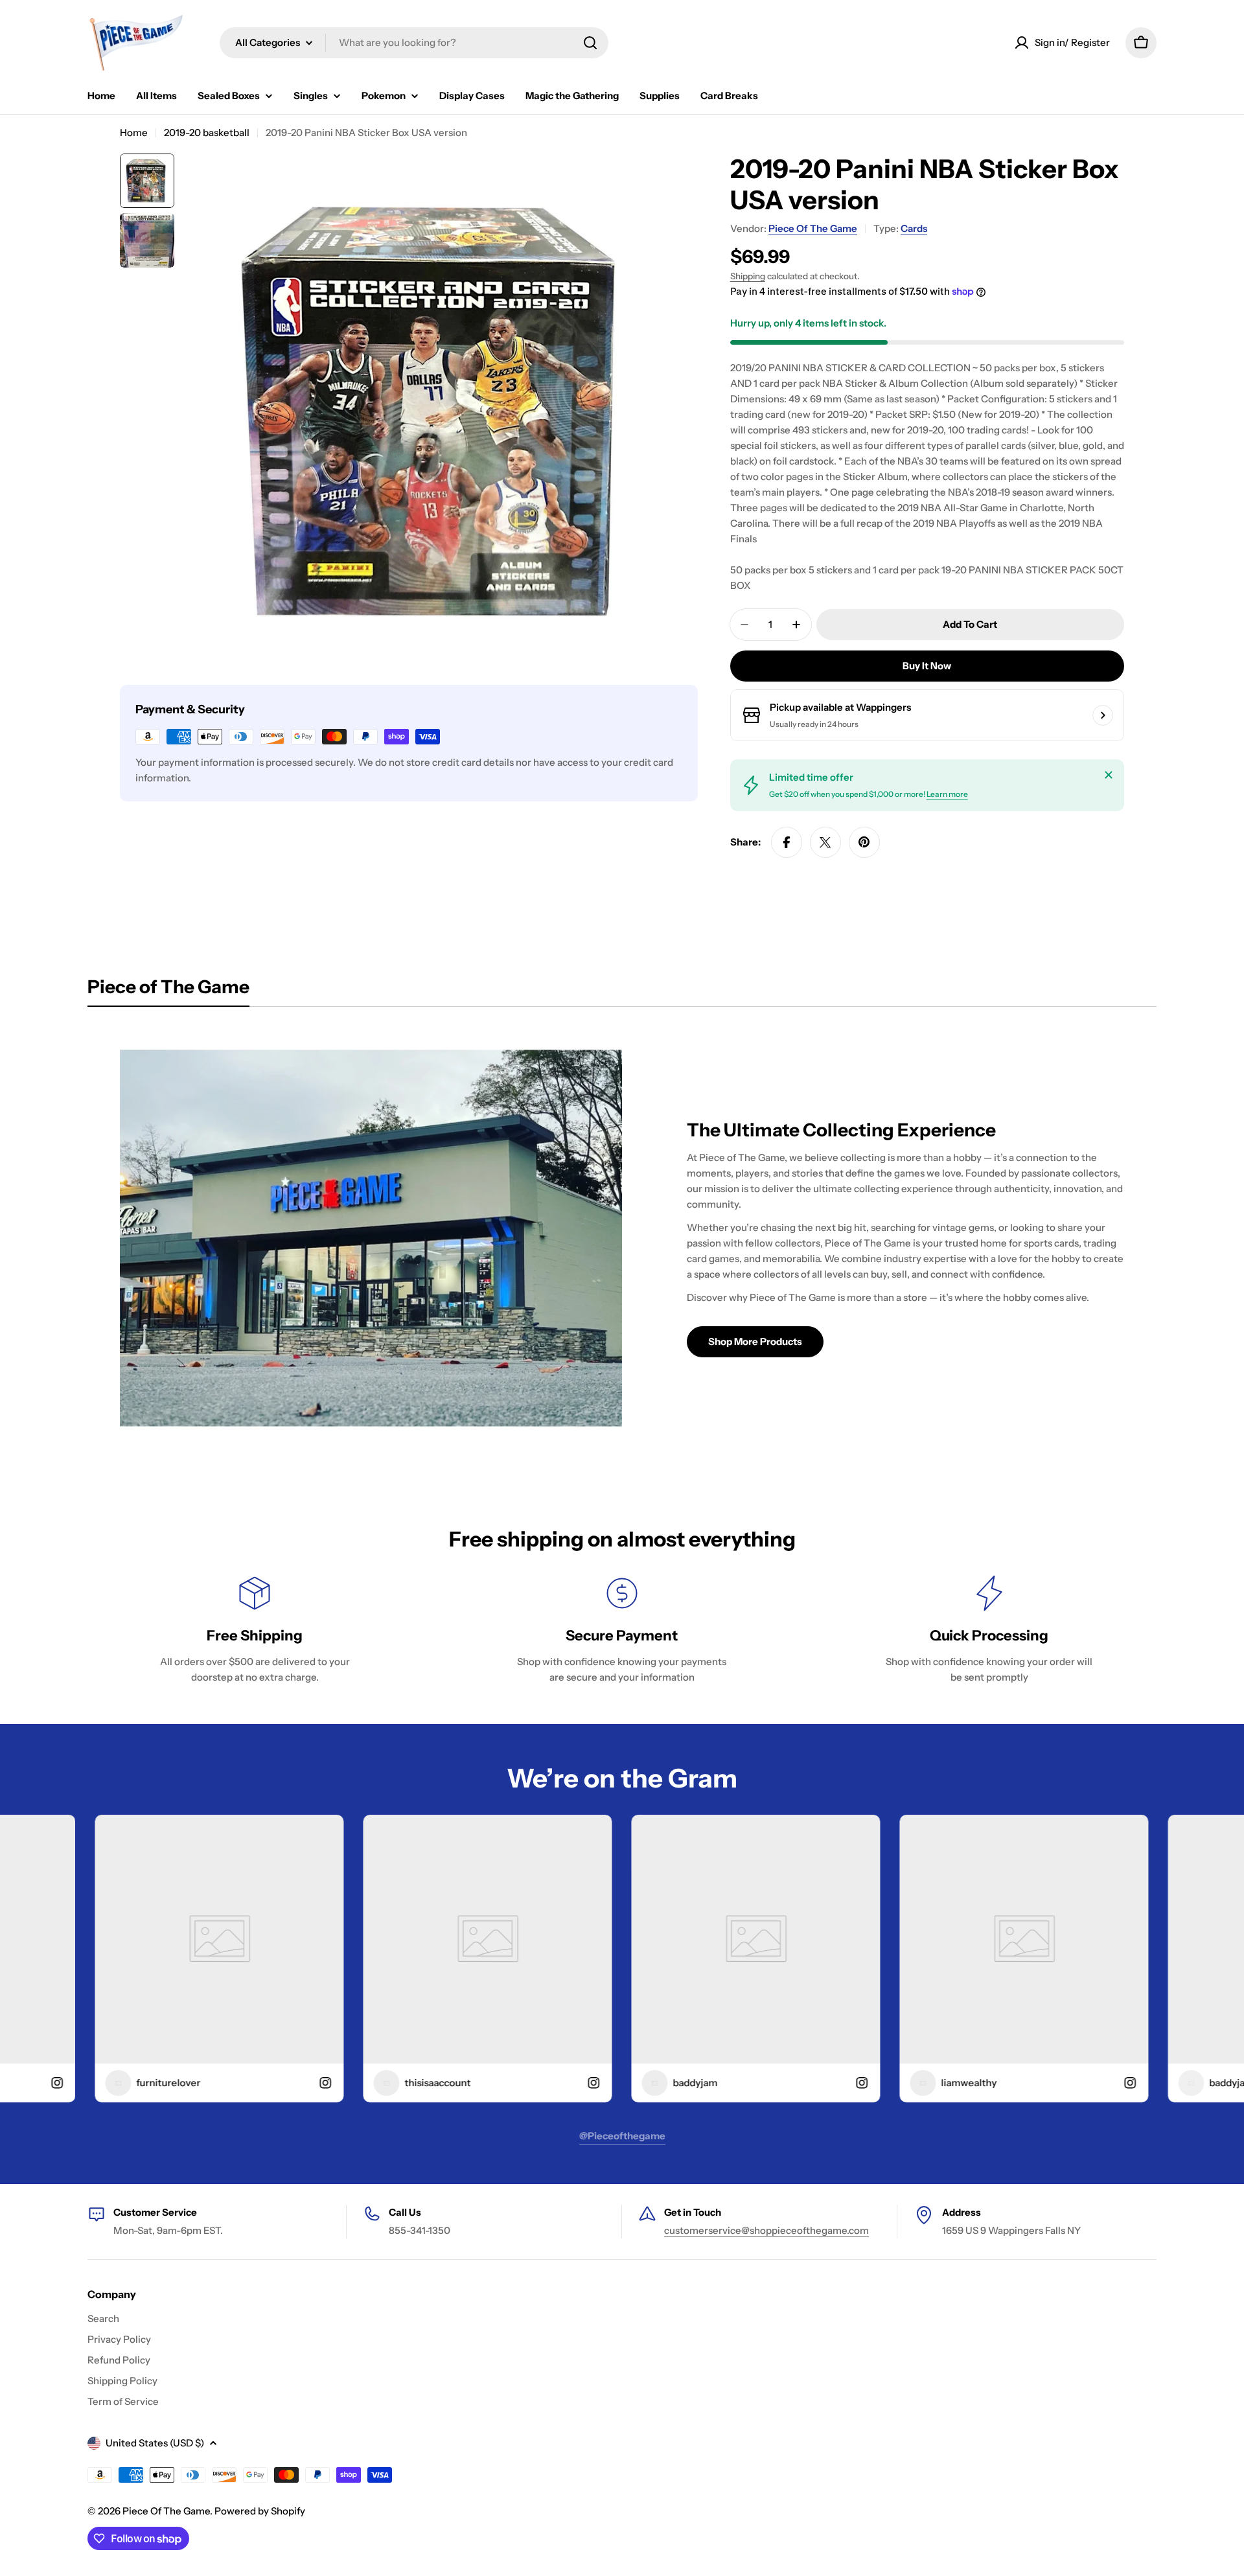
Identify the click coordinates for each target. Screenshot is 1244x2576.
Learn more (947, 794)
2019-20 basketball (207, 132)
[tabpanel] (622, 1238)
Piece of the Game (813, 228)
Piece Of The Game (166, 2511)
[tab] (168, 991)
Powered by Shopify (260, 2511)
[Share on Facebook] (787, 842)
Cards (914, 228)
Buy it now (927, 666)
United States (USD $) (155, 2443)
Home (134, 132)
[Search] (590, 43)
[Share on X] (825, 842)
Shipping (748, 276)
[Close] (1109, 775)
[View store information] (1103, 715)
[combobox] (414, 43)
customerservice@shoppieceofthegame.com (766, 2230)
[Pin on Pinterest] (864, 842)
